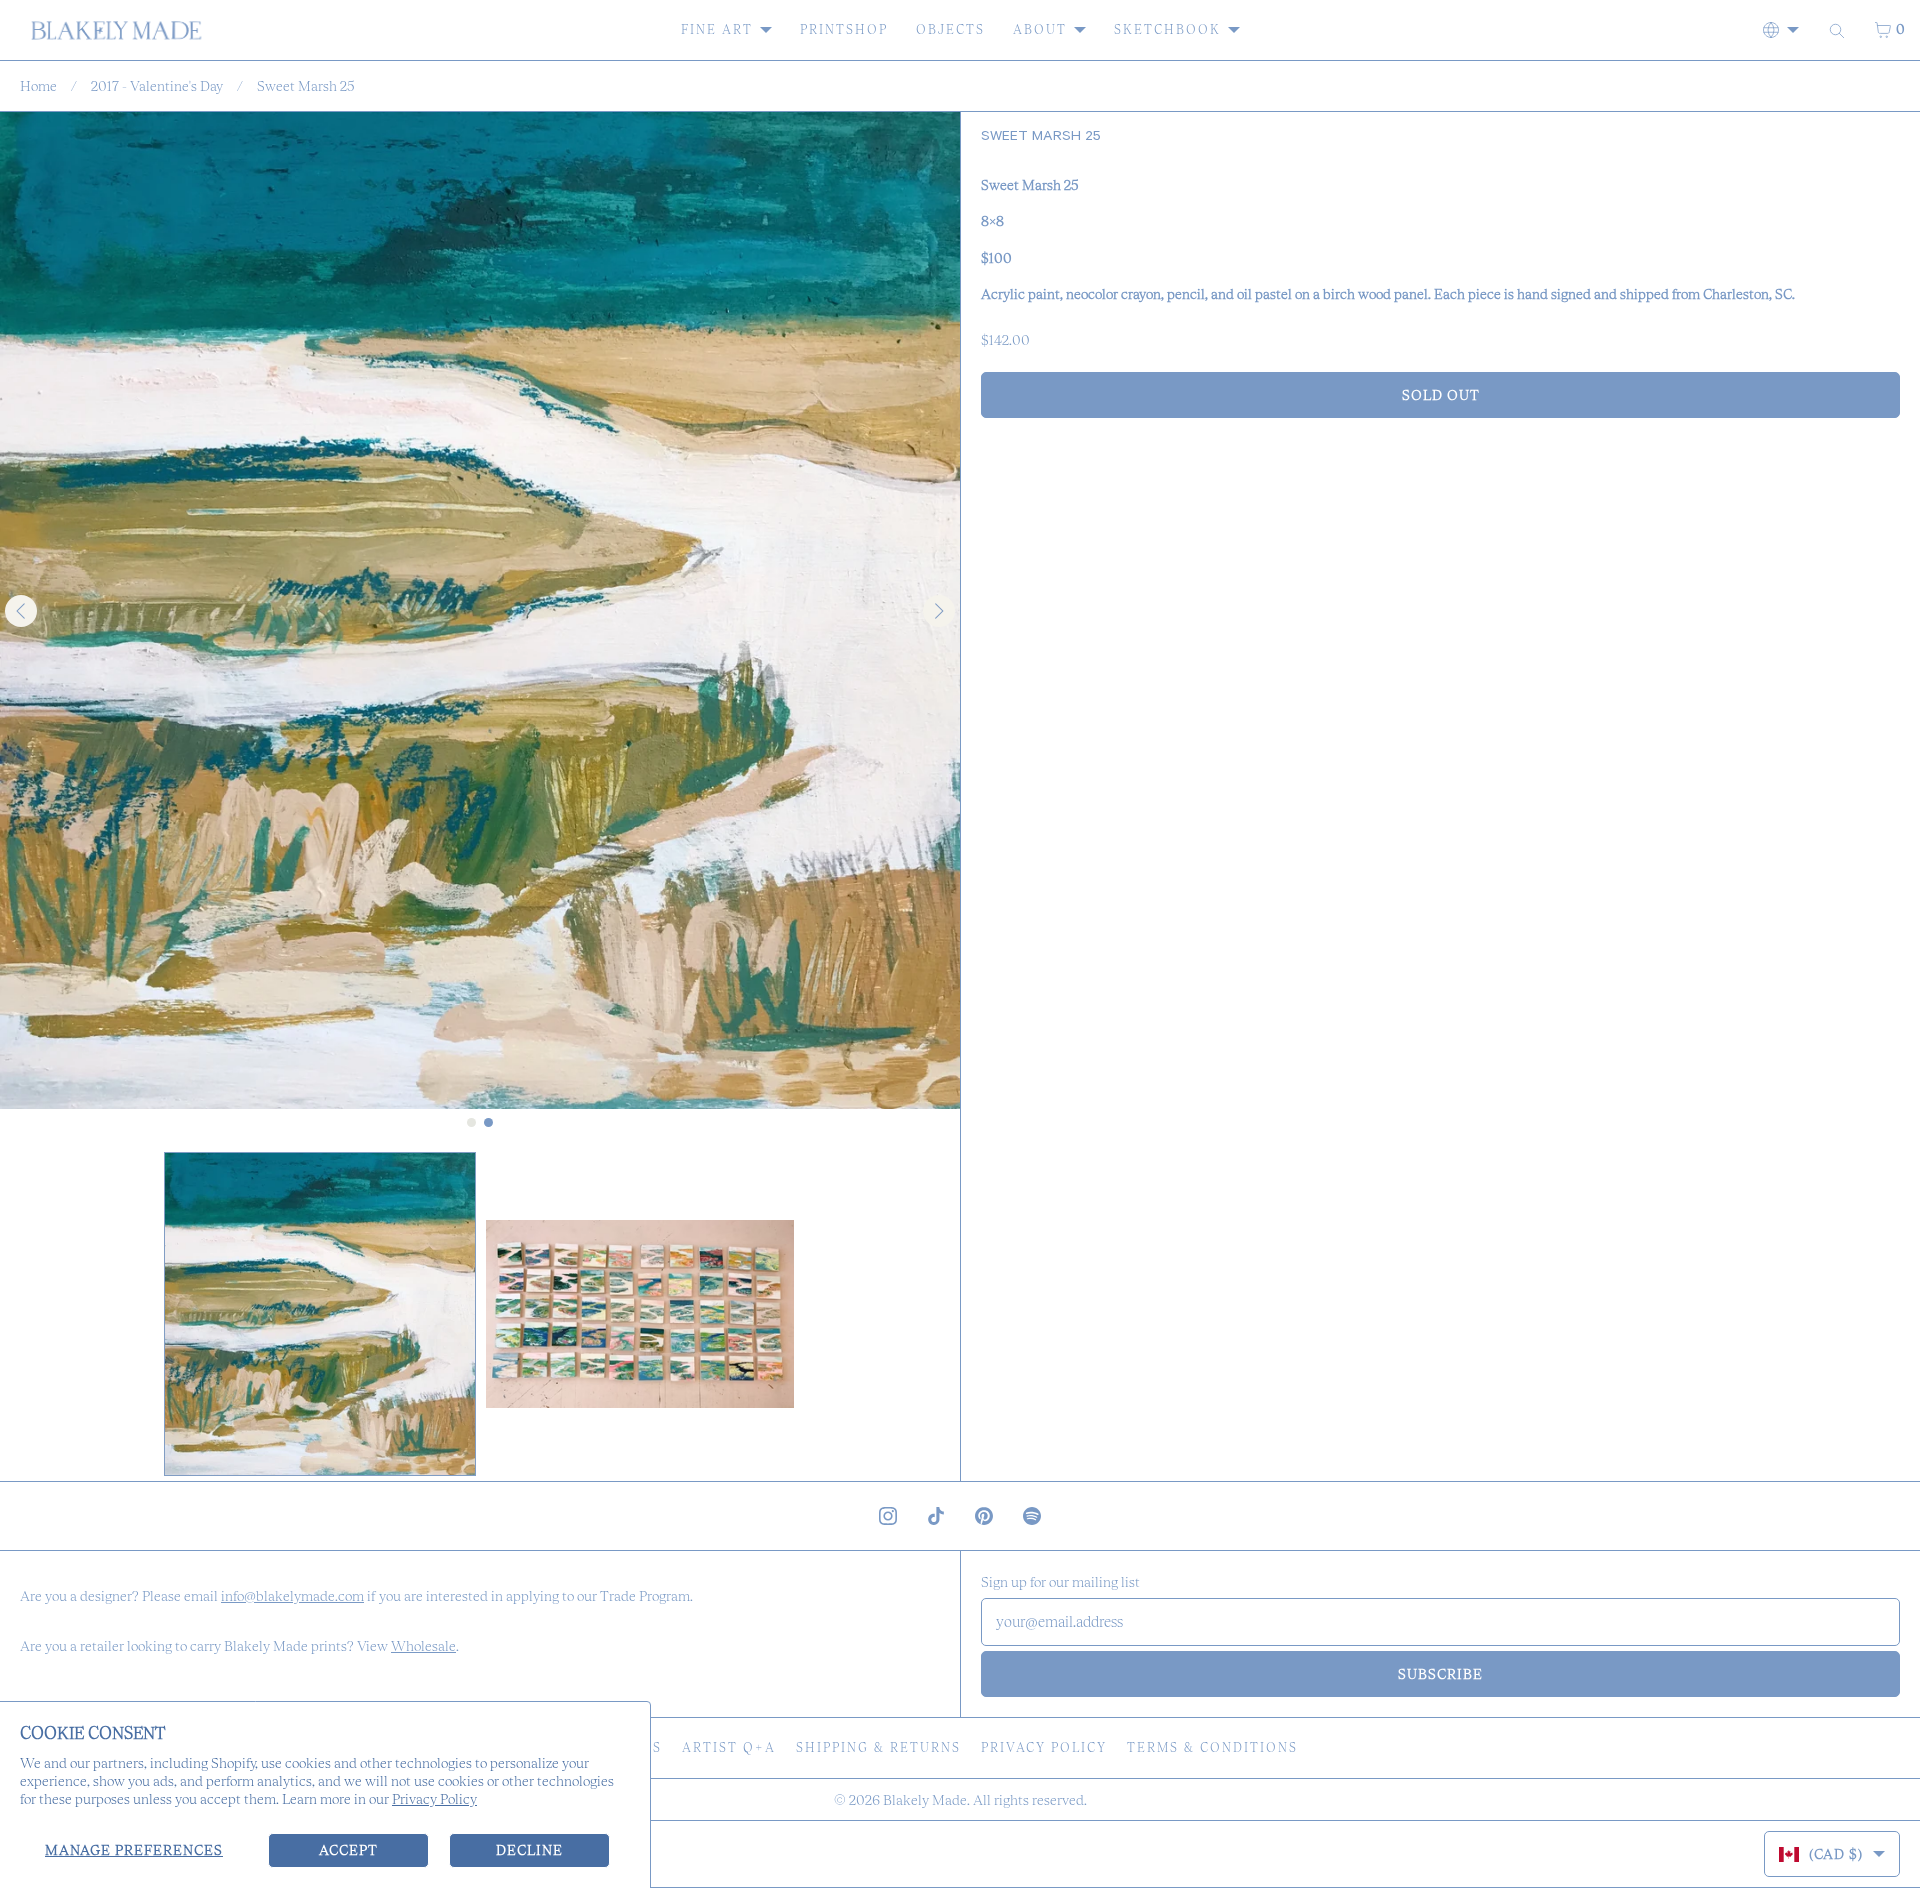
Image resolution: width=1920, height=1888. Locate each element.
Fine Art (717, 29)
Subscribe (1440, 1674)
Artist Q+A (729, 1747)
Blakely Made (925, 1800)
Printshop (844, 29)
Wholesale (423, 1646)
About (1040, 29)
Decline (529, 1850)
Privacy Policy (434, 1799)
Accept (348, 1850)
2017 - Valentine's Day (157, 86)
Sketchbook (1167, 29)
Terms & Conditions (1212, 1747)
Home (38, 86)
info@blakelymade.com (292, 1596)
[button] (320, 1314)
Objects (950, 29)
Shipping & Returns (878, 1747)
